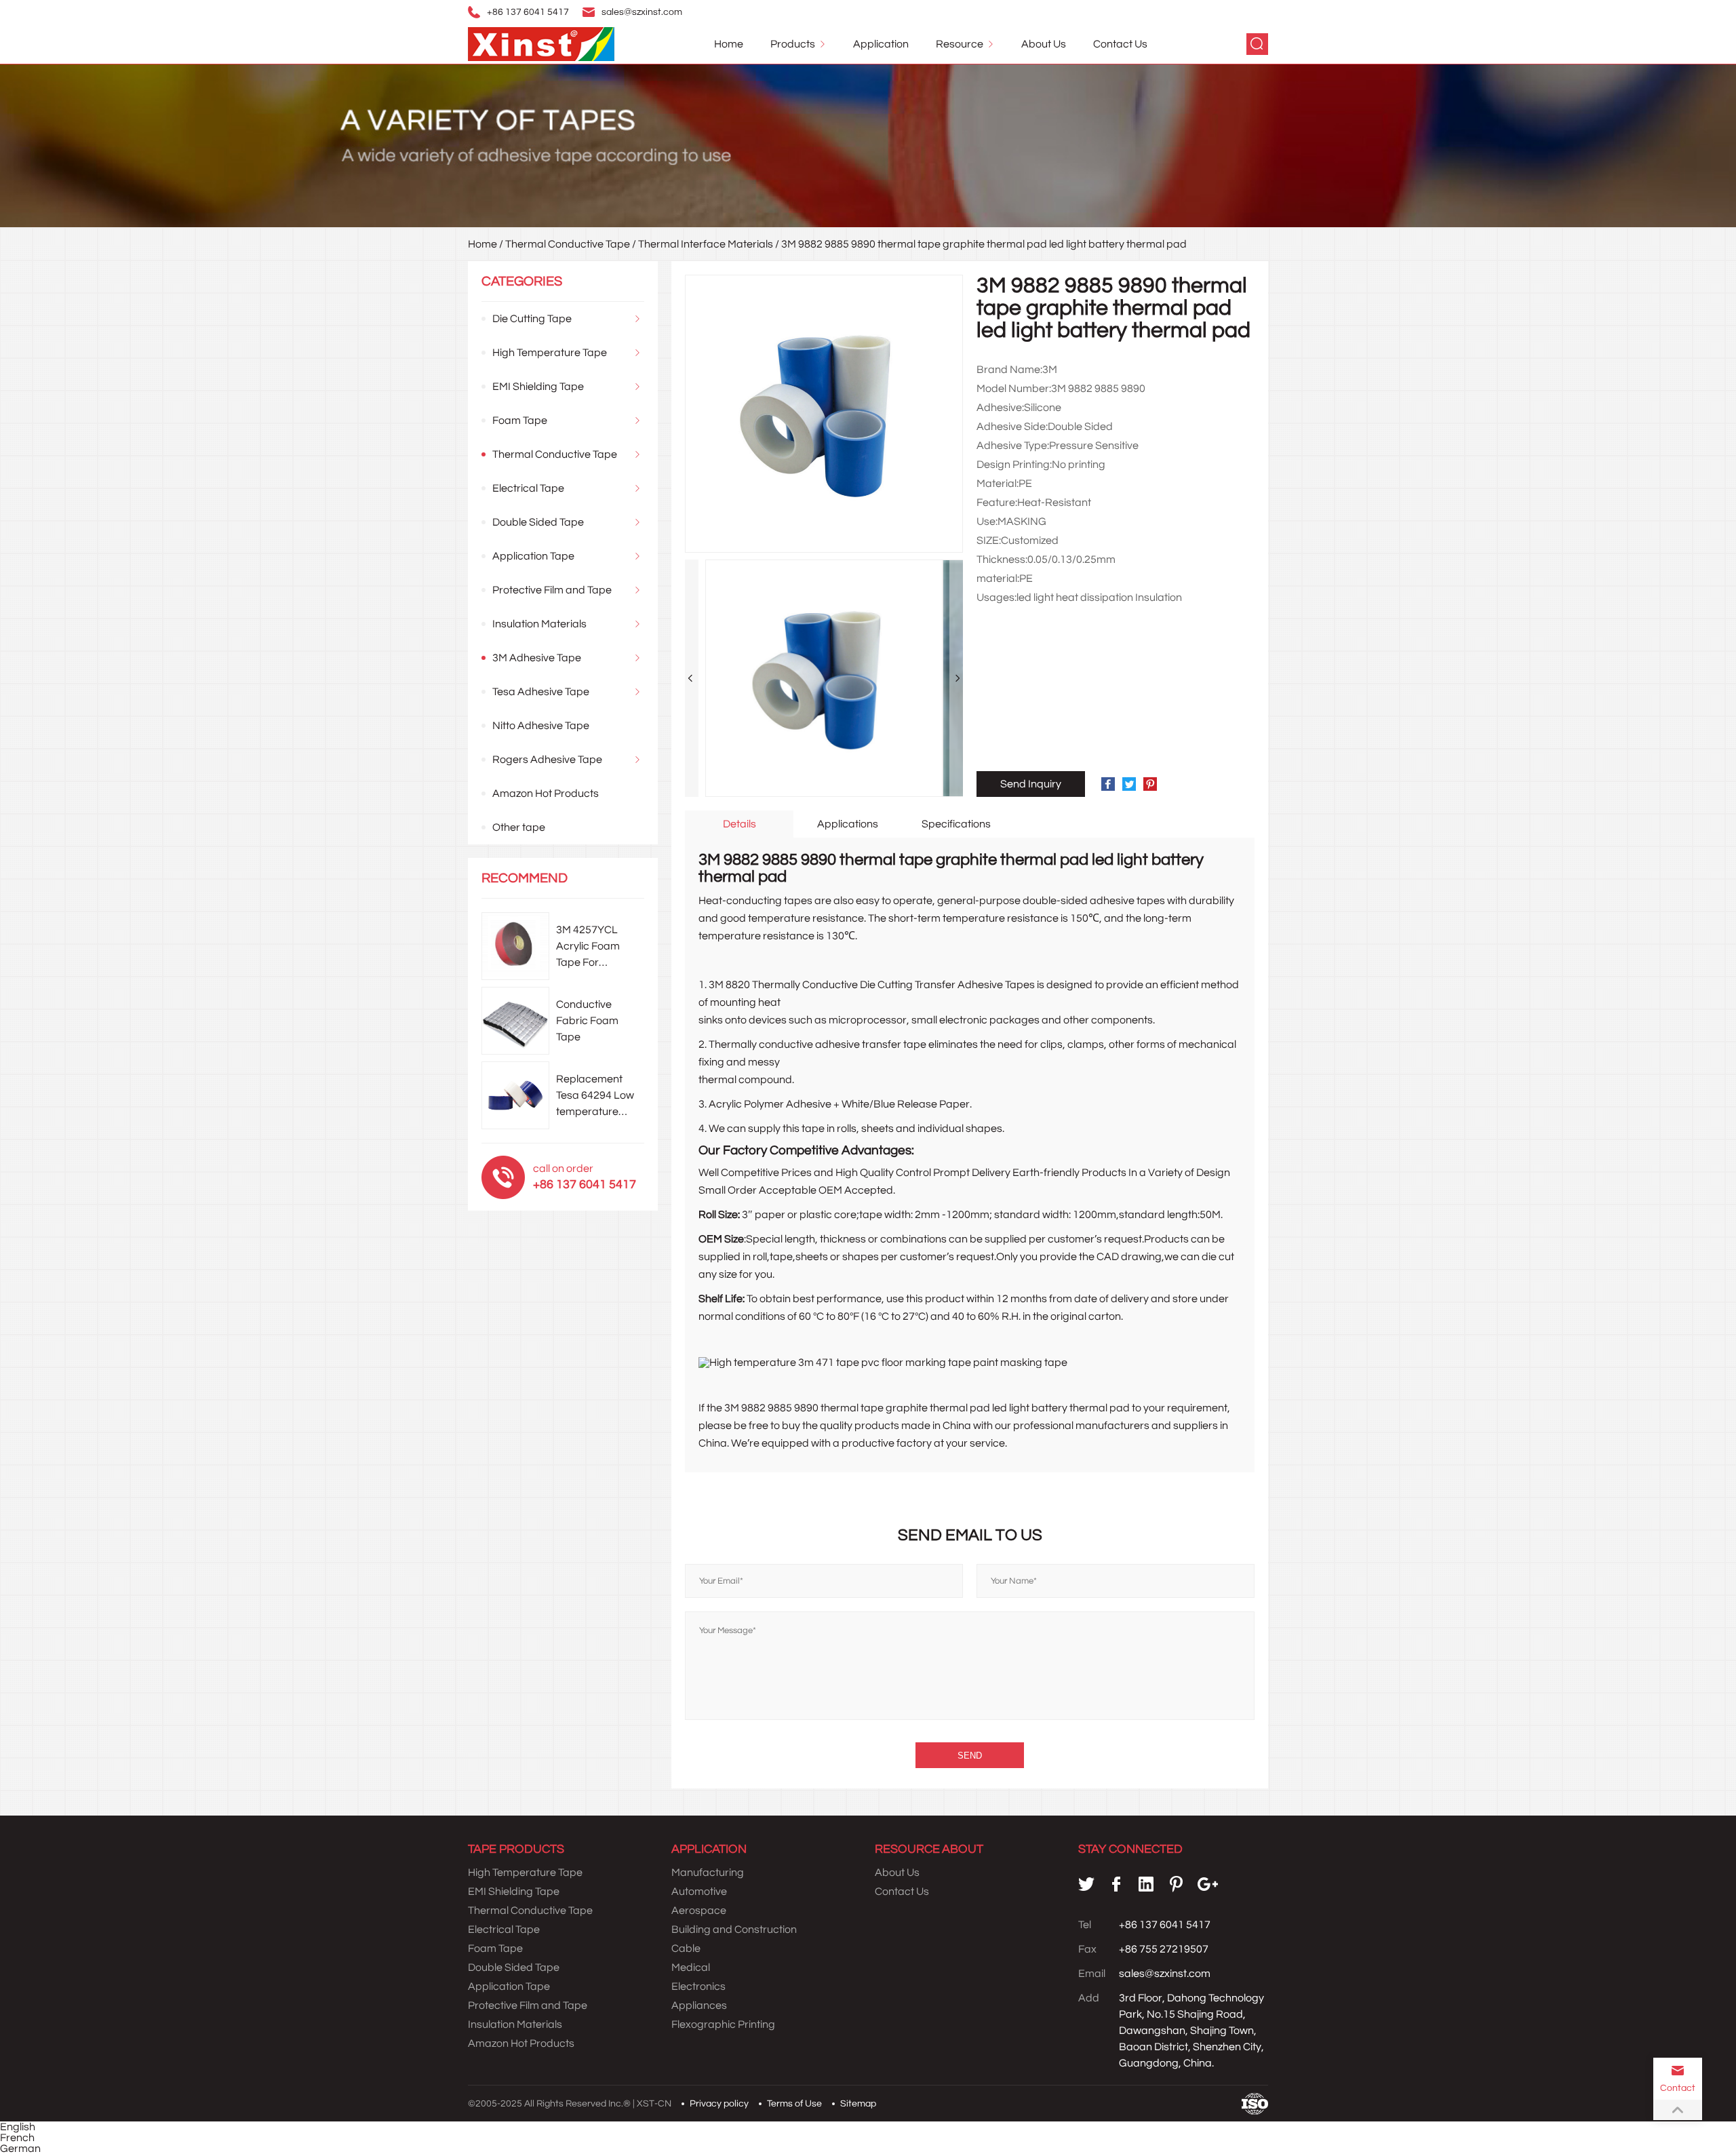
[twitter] (1086, 1884)
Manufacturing (708, 1873)
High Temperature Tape (550, 353)
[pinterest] (1176, 1884)
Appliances (699, 2005)
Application (881, 44)
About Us (1044, 44)
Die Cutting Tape (532, 319)
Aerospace (699, 1911)
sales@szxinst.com (642, 12)
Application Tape (533, 556)
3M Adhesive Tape (537, 658)
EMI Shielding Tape (538, 387)
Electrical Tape (528, 488)
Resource (960, 44)
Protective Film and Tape (552, 590)
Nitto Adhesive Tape (541, 726)
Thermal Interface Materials (706, 244)
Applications (848, 824)
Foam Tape (520, 420)
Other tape (519, 827)
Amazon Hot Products (546, 794)
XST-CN (654, 2104)
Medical (691, 1967)
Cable (686, 1949)
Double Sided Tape (538, 522)
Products (793, 44)
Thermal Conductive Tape (568, 244)
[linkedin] (1146, 1884)
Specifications (956, 824)
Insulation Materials (539, 624)
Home (729, 44)
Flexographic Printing (723, 2024)
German (20, 2149)
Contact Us (1120, 44)
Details (739, 824)
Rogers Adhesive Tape (547, 760)
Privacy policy (719, 2104)
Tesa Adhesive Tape (541, 692)
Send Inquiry (1031, 784)
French (17, 2138)
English (18, 2127)
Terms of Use (794, 2104)
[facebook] (1116, 1884)
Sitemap (858, 2104)
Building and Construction (734, 1930)
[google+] (1208, 1884)
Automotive (699, 1892)
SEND (970, 1756)
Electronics (698, 1986)
